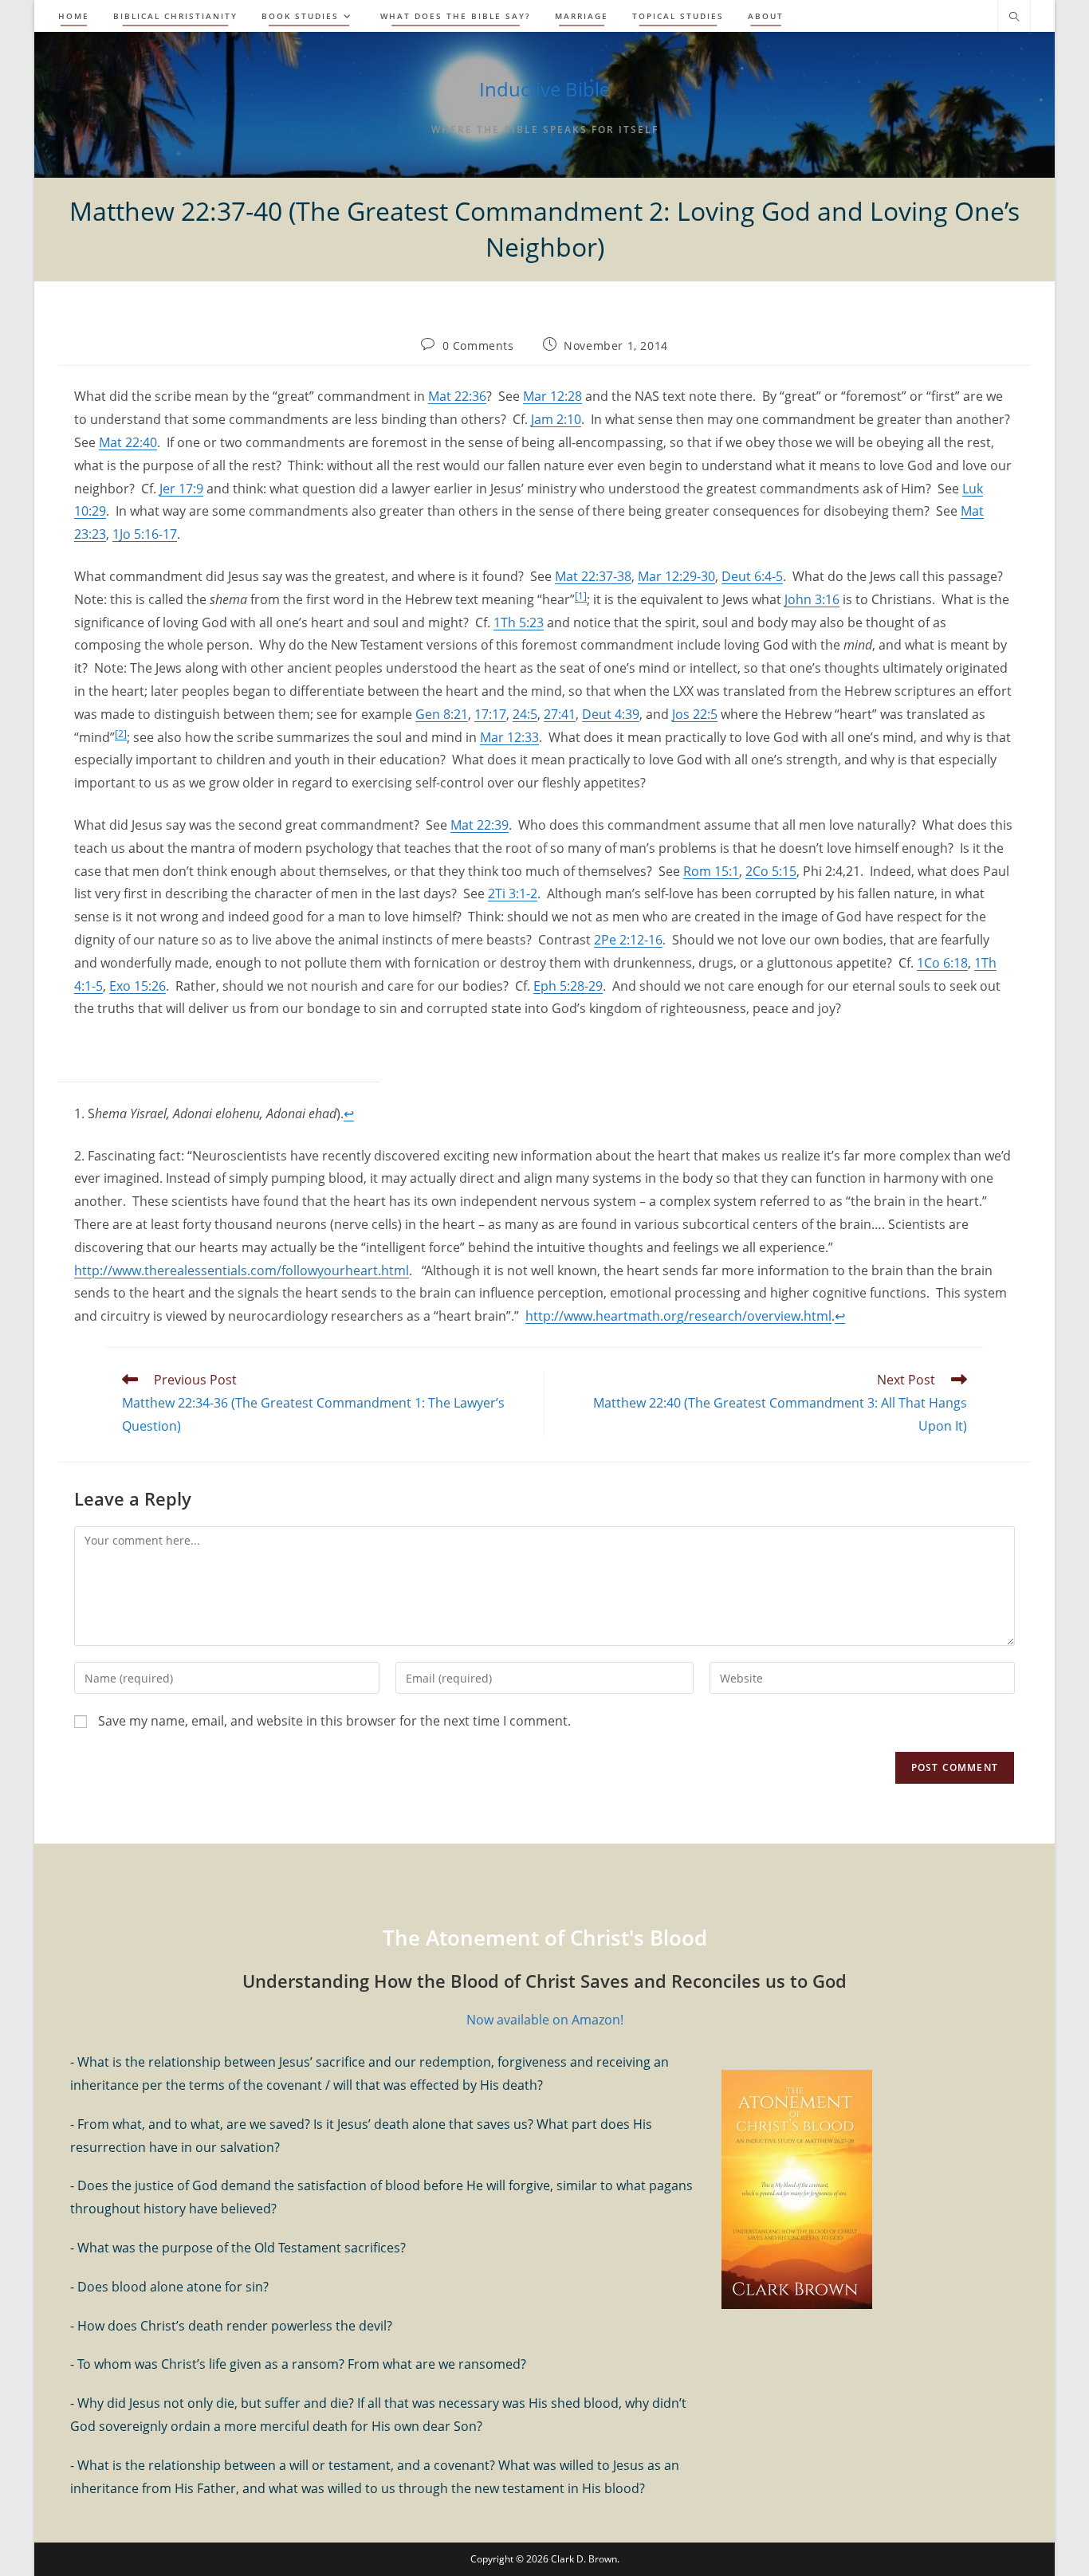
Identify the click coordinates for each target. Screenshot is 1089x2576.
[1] (581, 596)
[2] (121, 734)
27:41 (560, 714)
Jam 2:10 (556, 419)
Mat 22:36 (457, 396)
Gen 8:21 (442, 714)
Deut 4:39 (611, 714)
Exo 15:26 (138, 986)
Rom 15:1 (711, 871)
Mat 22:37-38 (593, 576)
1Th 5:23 (519, 622)
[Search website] (1014, 18)
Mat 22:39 (480, 825)
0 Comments (478, 346)
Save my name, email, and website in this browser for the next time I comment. (334, 1721)
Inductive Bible (544, 89)
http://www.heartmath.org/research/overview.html (678, 1316)
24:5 (525, 714)
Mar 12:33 (509, 737)
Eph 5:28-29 (568, 986)
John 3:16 (812, 599)
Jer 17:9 (181, 489)
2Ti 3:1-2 (513, 893)
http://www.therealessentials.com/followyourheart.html (242, 1270)
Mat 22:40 (128, 442)
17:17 (490, 714)
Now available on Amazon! (545, 2020)
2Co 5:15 (771, 871)
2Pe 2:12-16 (628, 940)
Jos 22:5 (695, 714)
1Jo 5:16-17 (145, 534)
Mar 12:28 (552, 396)
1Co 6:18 (942, 963)
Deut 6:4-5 (752, 576)
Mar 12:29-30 (676, 576)
